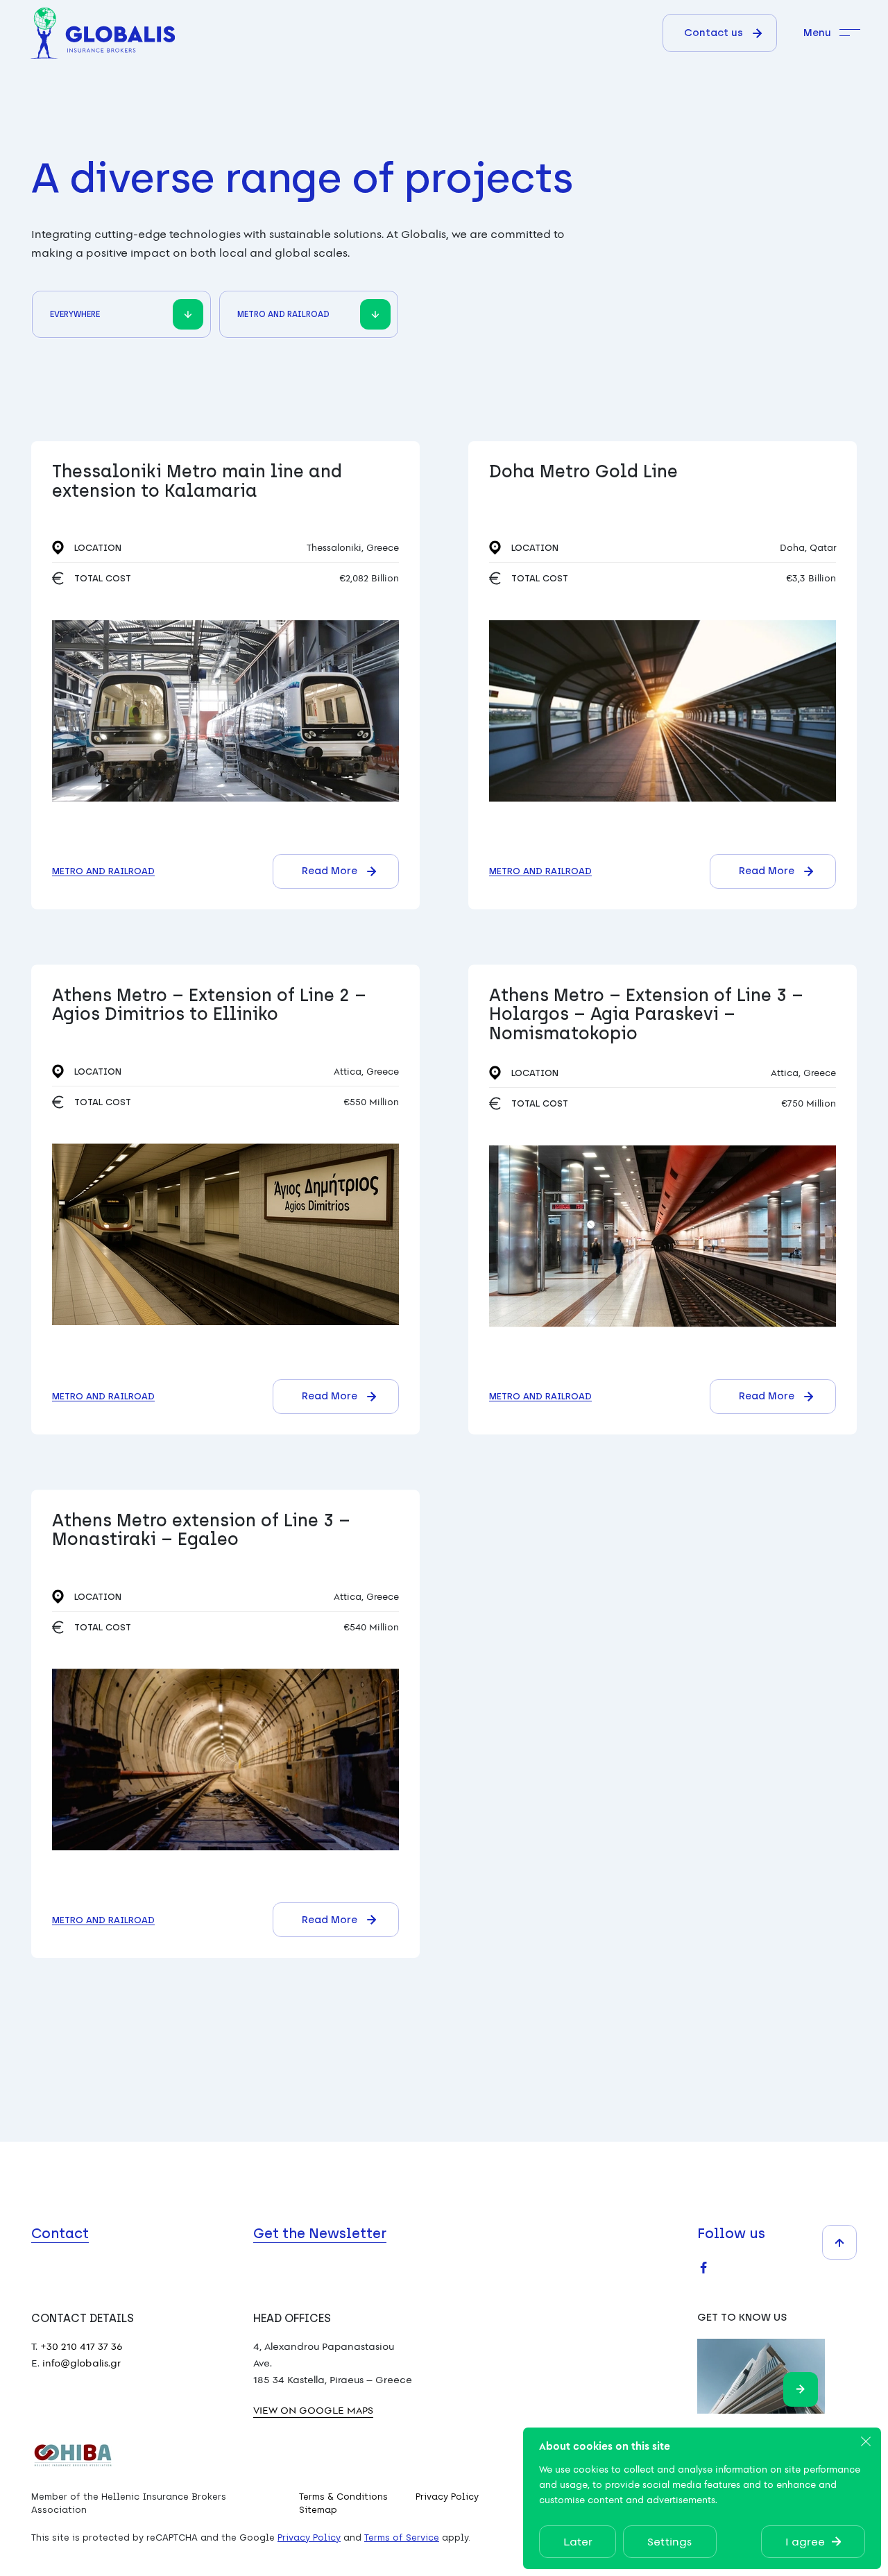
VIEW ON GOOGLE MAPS (313, 2410)
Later (578, 2541)
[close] (866, 2442)
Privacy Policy (447, 2497)
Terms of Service (402, 2537)
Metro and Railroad (103, 871)
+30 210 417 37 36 (82, 2346)
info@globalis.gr (82, 2363)
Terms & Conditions (343, 2497)
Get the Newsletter (320, 2233)
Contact (60, 2233)
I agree (805, 2541)
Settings (670, 2541)
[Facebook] (703, 2267)
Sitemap (318, 2510)
